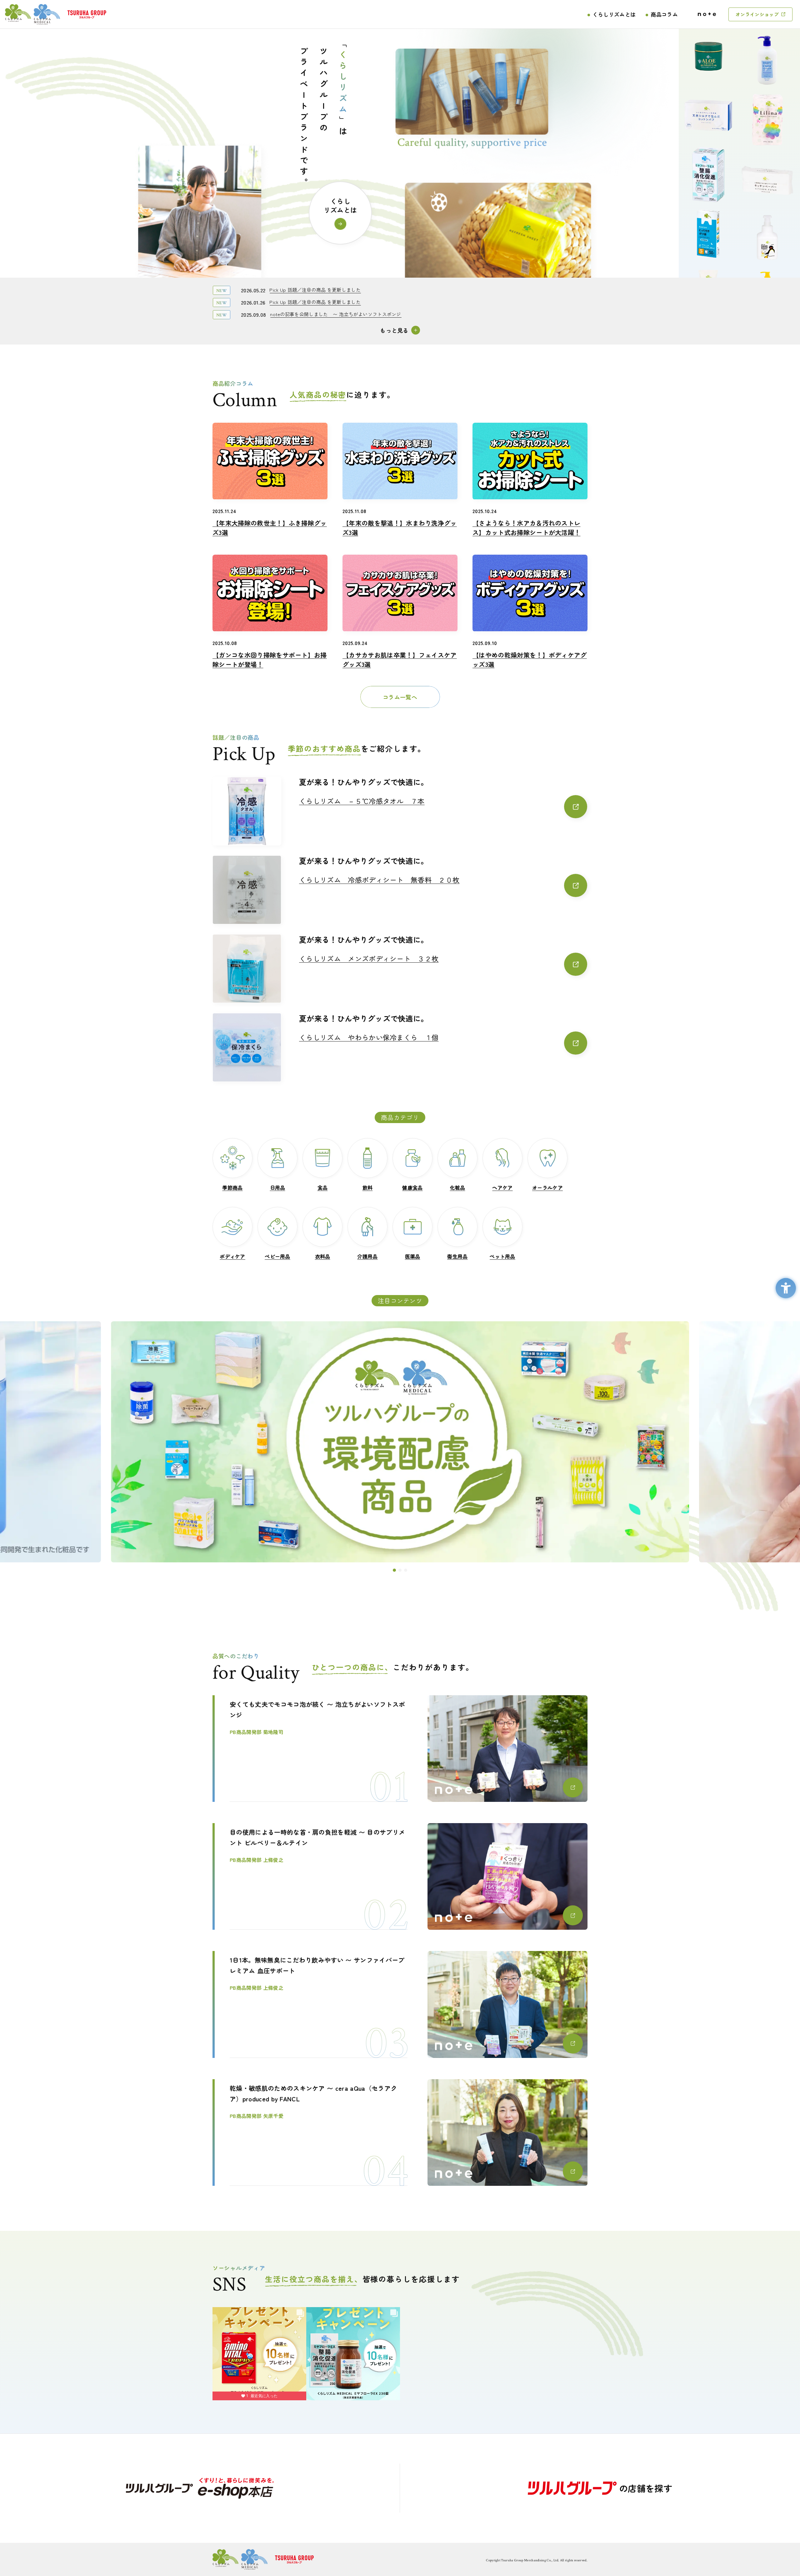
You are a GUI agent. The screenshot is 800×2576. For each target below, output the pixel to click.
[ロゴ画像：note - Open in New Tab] (707, 14)
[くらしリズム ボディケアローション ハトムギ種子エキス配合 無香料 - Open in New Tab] (767, 76)
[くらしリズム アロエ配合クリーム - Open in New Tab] (708, 40)
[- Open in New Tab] (200, 2488)
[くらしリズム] (32, 14)
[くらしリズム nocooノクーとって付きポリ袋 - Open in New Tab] (708, 218)
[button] (394, 1570)
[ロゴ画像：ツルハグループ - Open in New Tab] (87, 14)
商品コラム (664, 14)
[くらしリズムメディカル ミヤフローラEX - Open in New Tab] (708, 159)
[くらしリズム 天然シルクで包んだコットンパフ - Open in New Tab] (708, 100)
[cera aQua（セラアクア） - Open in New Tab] (400, 1442)
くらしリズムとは (614, 14)
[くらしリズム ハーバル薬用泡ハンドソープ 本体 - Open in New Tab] (767, 253)
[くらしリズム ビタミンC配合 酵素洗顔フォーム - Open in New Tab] (708, 277)
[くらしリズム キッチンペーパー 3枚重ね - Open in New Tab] (767, 194)
